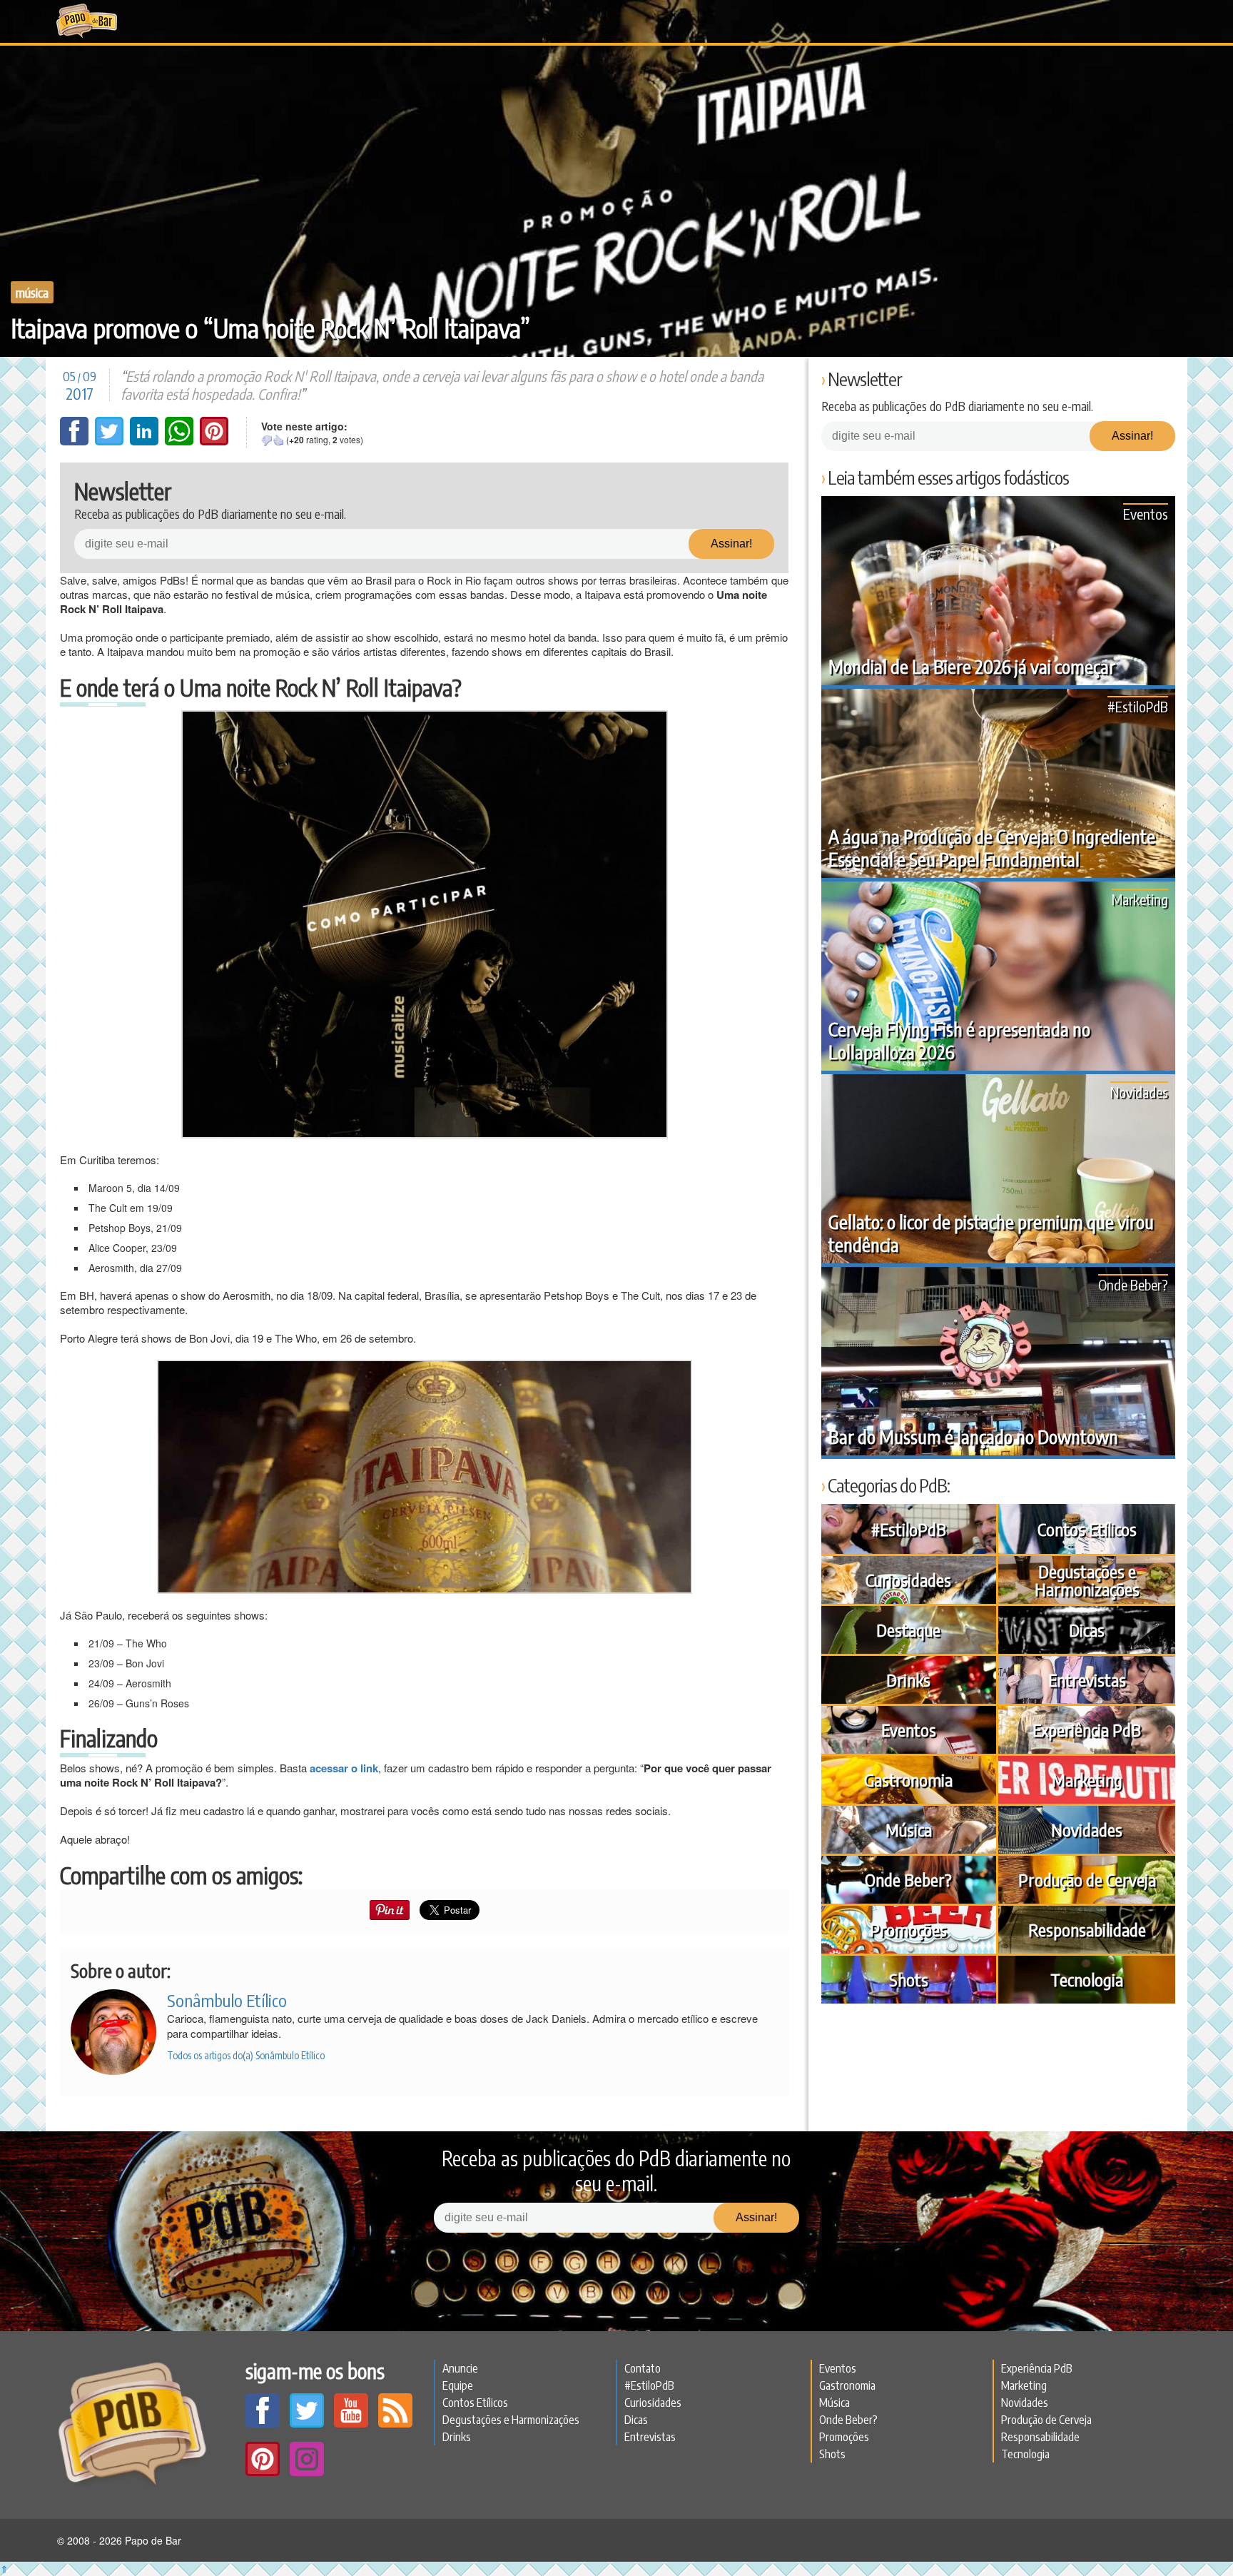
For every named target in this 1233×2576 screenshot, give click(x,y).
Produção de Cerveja (1087, 1879)
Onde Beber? (1133, 1284)
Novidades (1139, 1092)
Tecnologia (1087, 1979)
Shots (909, 1979)
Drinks (908, 1680)
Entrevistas (1087, 1680)
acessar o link (344, 1768)
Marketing (1140, 899)
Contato (643, 2368)
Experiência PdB (1087, 1729)
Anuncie (460, 2368)
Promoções (908, 1929)
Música (32, 292)
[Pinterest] (214, 441)
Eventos (1146, 514)
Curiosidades (908, 1580)
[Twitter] (111, 441)
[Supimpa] (278, 440)
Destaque (908, 1630)
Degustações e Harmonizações (1087, 1580)
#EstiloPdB (1138, 706)
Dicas (1087, 1630)
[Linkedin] (146, 441)
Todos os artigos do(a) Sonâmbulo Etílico (246, 2055)
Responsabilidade (1087, 1929)
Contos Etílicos (1087, 1529)
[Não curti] (267, 440)
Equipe (458, 2385)
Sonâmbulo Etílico (227, 2000)
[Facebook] (76, 441)
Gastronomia (908, 1779)
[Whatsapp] (181, 441)
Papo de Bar (87, 21)
